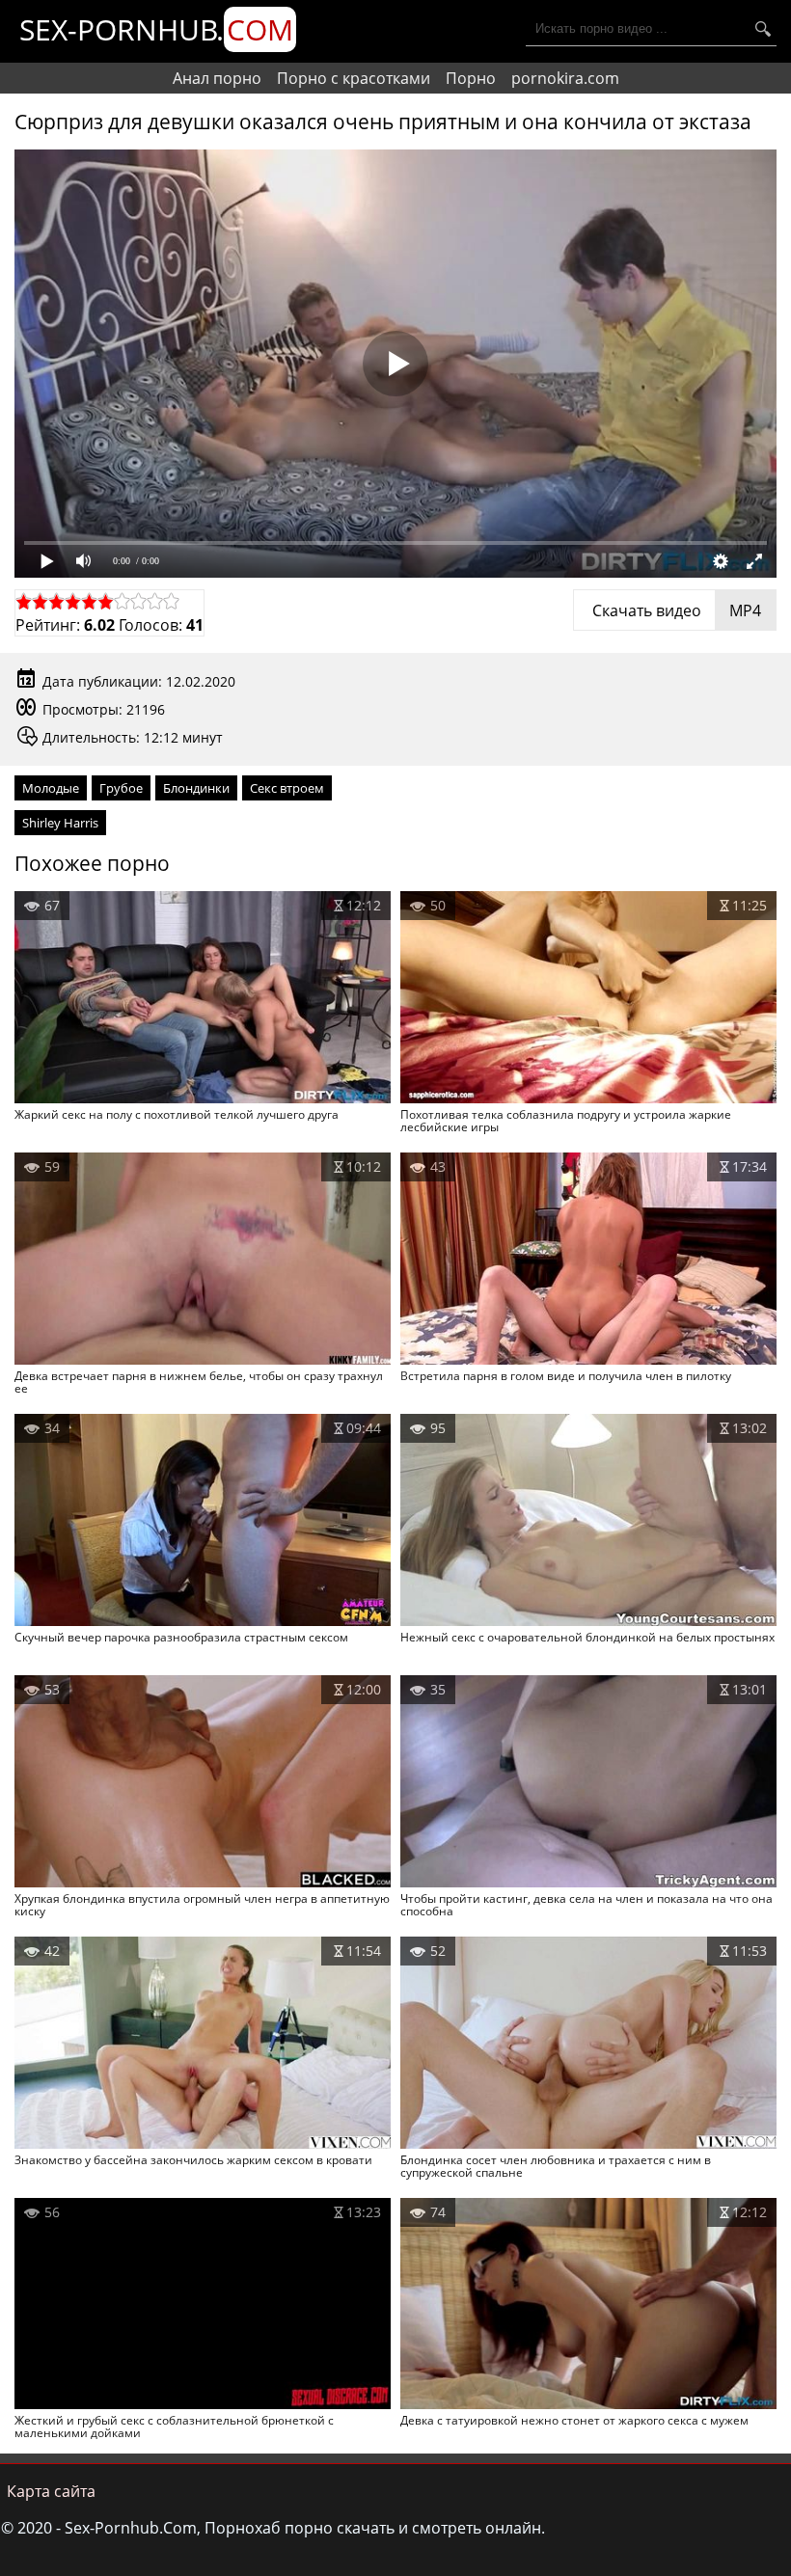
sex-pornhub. (156, 29)
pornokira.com (565, 78)
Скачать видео (675, 610)
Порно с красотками (354, 78)
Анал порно (217, 78)
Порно (471, 78)
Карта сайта (51, 2491)
